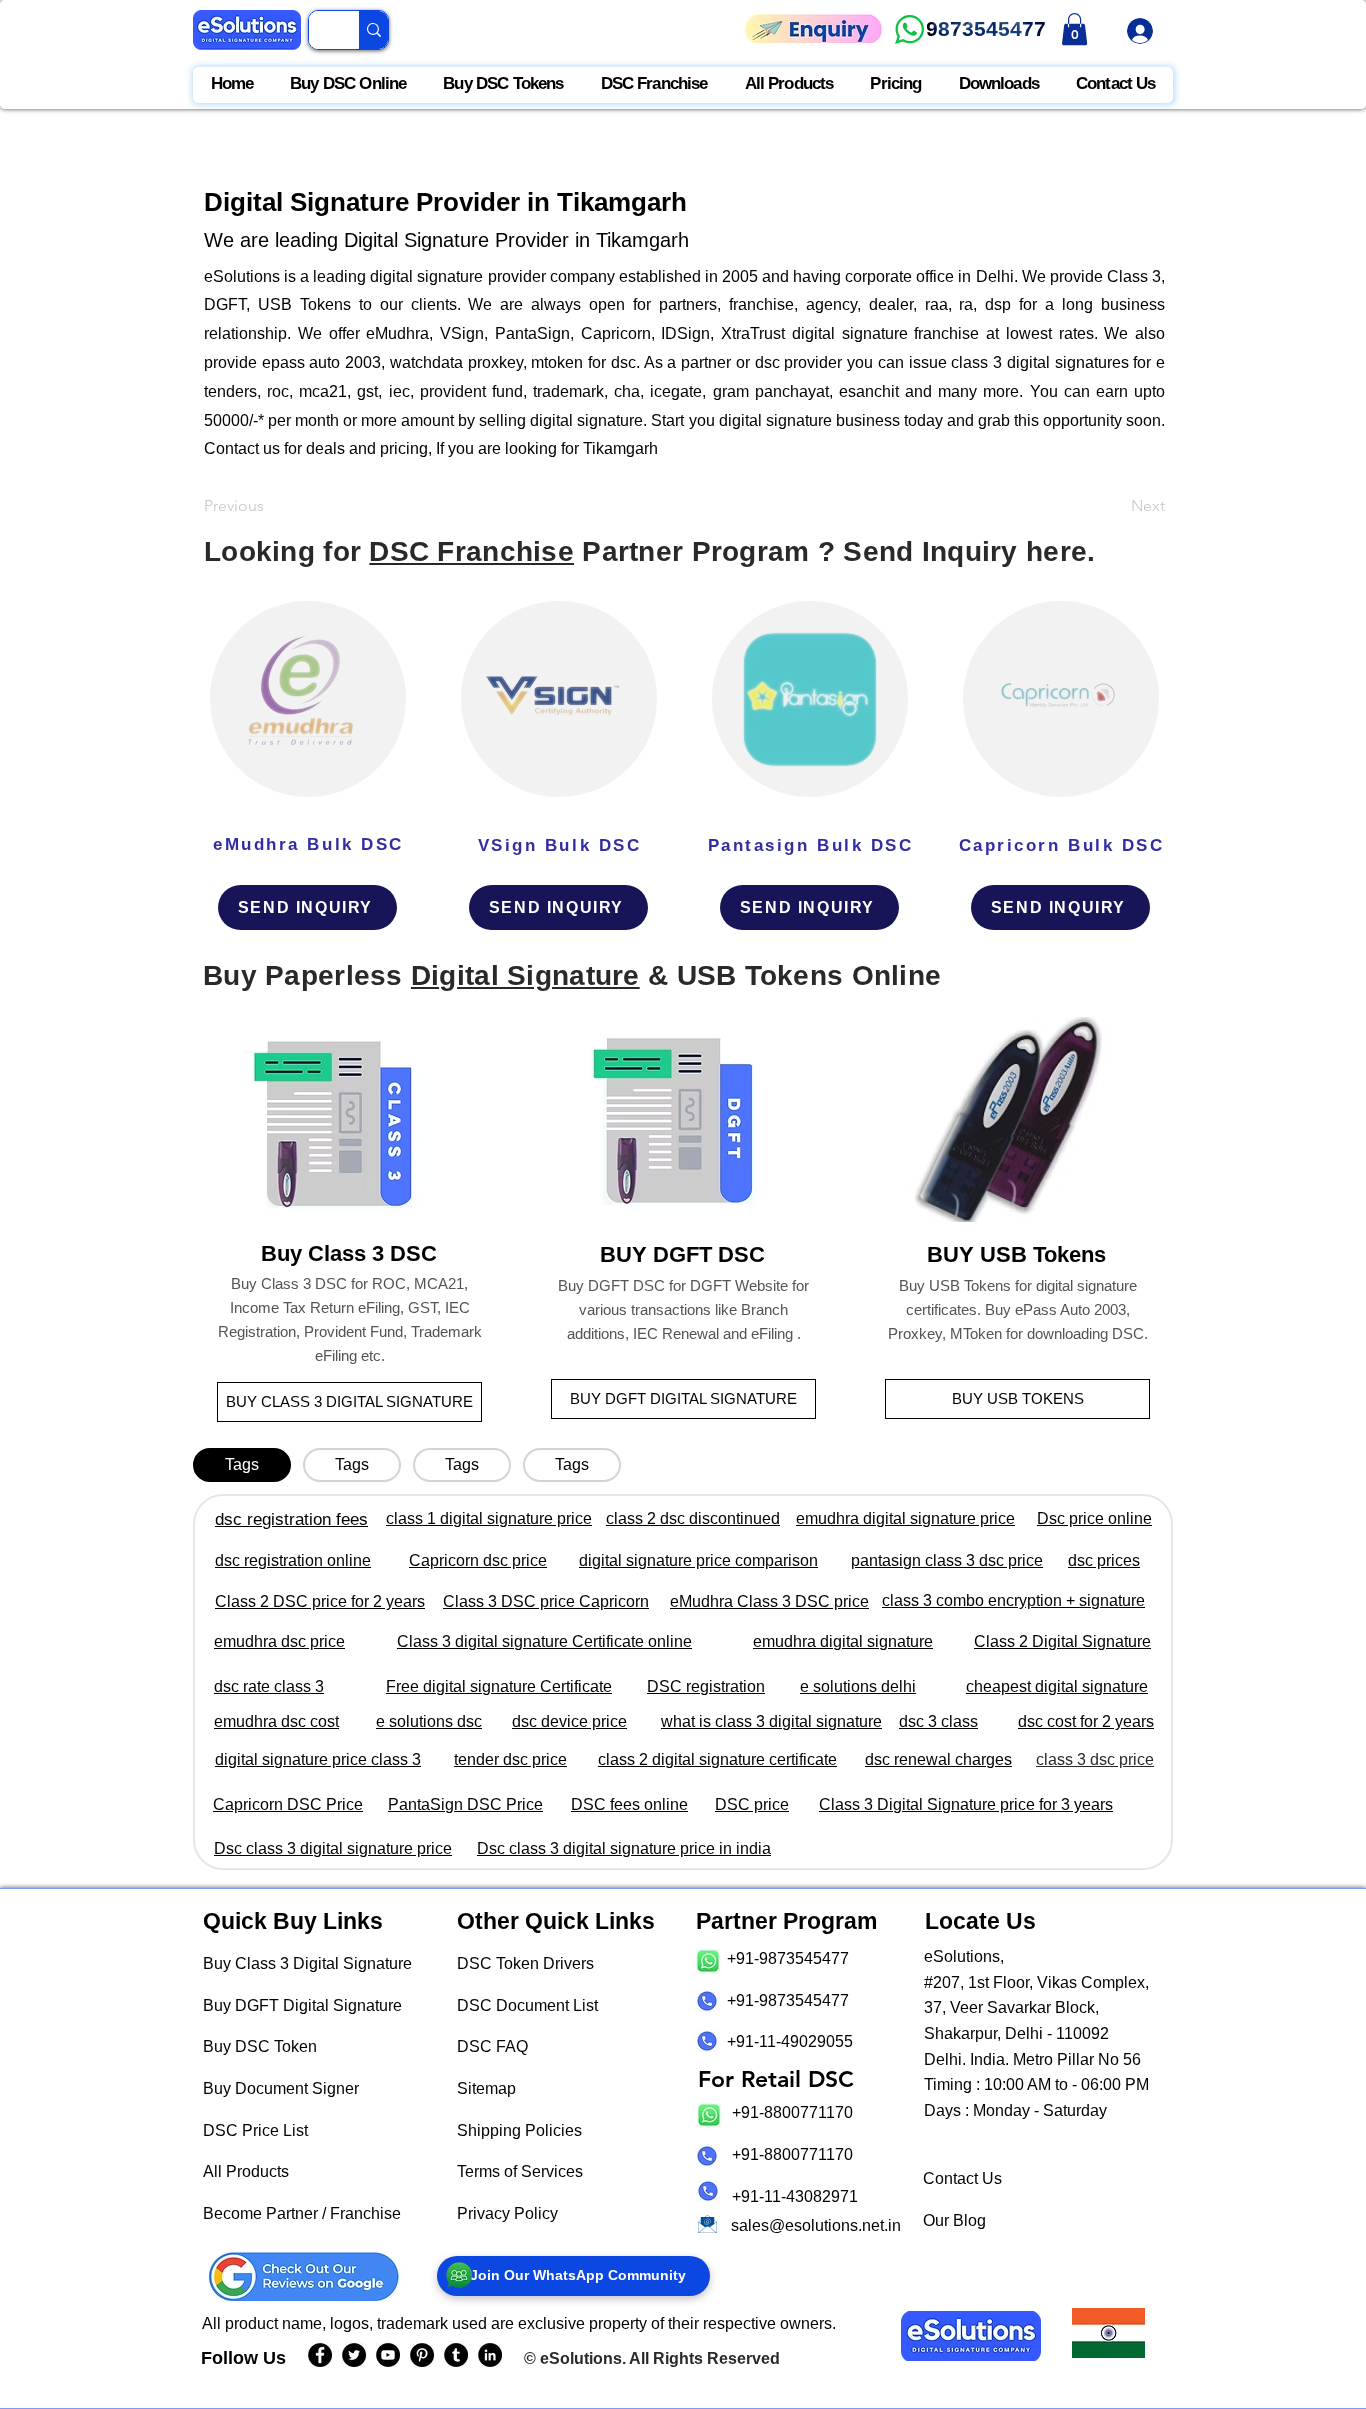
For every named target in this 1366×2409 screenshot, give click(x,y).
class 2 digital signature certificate (717, 1759)
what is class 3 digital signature (771, 1721)
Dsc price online (1094, 1518)
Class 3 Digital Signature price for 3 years (966, 1804)
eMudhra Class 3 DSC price (769, 1601)
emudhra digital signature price (905, 1518)
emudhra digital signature (843, 1641)
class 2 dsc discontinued (693, 1518)
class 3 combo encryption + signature (1013, 1600)
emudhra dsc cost (276, 1721)
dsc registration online (293, 1560)
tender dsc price (510, 1759)
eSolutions (581, 2358)
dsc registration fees (291, 1519)
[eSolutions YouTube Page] (388, 2355)
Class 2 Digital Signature (1062, 1641)
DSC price (752, 1804)
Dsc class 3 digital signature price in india (624, 1848)
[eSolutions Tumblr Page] (456, 2355)
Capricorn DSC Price (288, 1804)
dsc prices (1104, 1560)
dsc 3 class (938, 1721)
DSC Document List (527, 2005)
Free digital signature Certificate (499, 1686)
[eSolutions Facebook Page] (320, 2355)
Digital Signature (525, 975)
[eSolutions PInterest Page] (422, 2355)
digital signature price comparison (698, 1560)
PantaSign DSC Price (465, 1804)
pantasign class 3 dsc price (947, 1560)
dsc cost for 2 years (1086, 1721)
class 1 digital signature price (489, 1518)
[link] (1074, 29)
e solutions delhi (858, 1686)
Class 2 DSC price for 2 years (320, 1601)
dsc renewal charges (938, 1759)
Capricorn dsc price (478, 1560)
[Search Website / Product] (373, 30)
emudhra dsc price (279, 1641)
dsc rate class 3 (269, 1686)
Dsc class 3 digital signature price (333, 1848)
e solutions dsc (429, 1721)
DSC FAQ (492, 2046)
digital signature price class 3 (318, 1759)
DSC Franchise (471, 551)
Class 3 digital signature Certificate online (544, 1641)
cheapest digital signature (1057, 1686)
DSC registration (706, 1686)
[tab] (242, 1465)
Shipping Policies (519, 2130)
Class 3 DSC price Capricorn (546, 1601)
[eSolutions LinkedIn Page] (490, 2355)
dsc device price (569, 1721)
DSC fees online (629, 1804)
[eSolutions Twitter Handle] (354, 2355)
